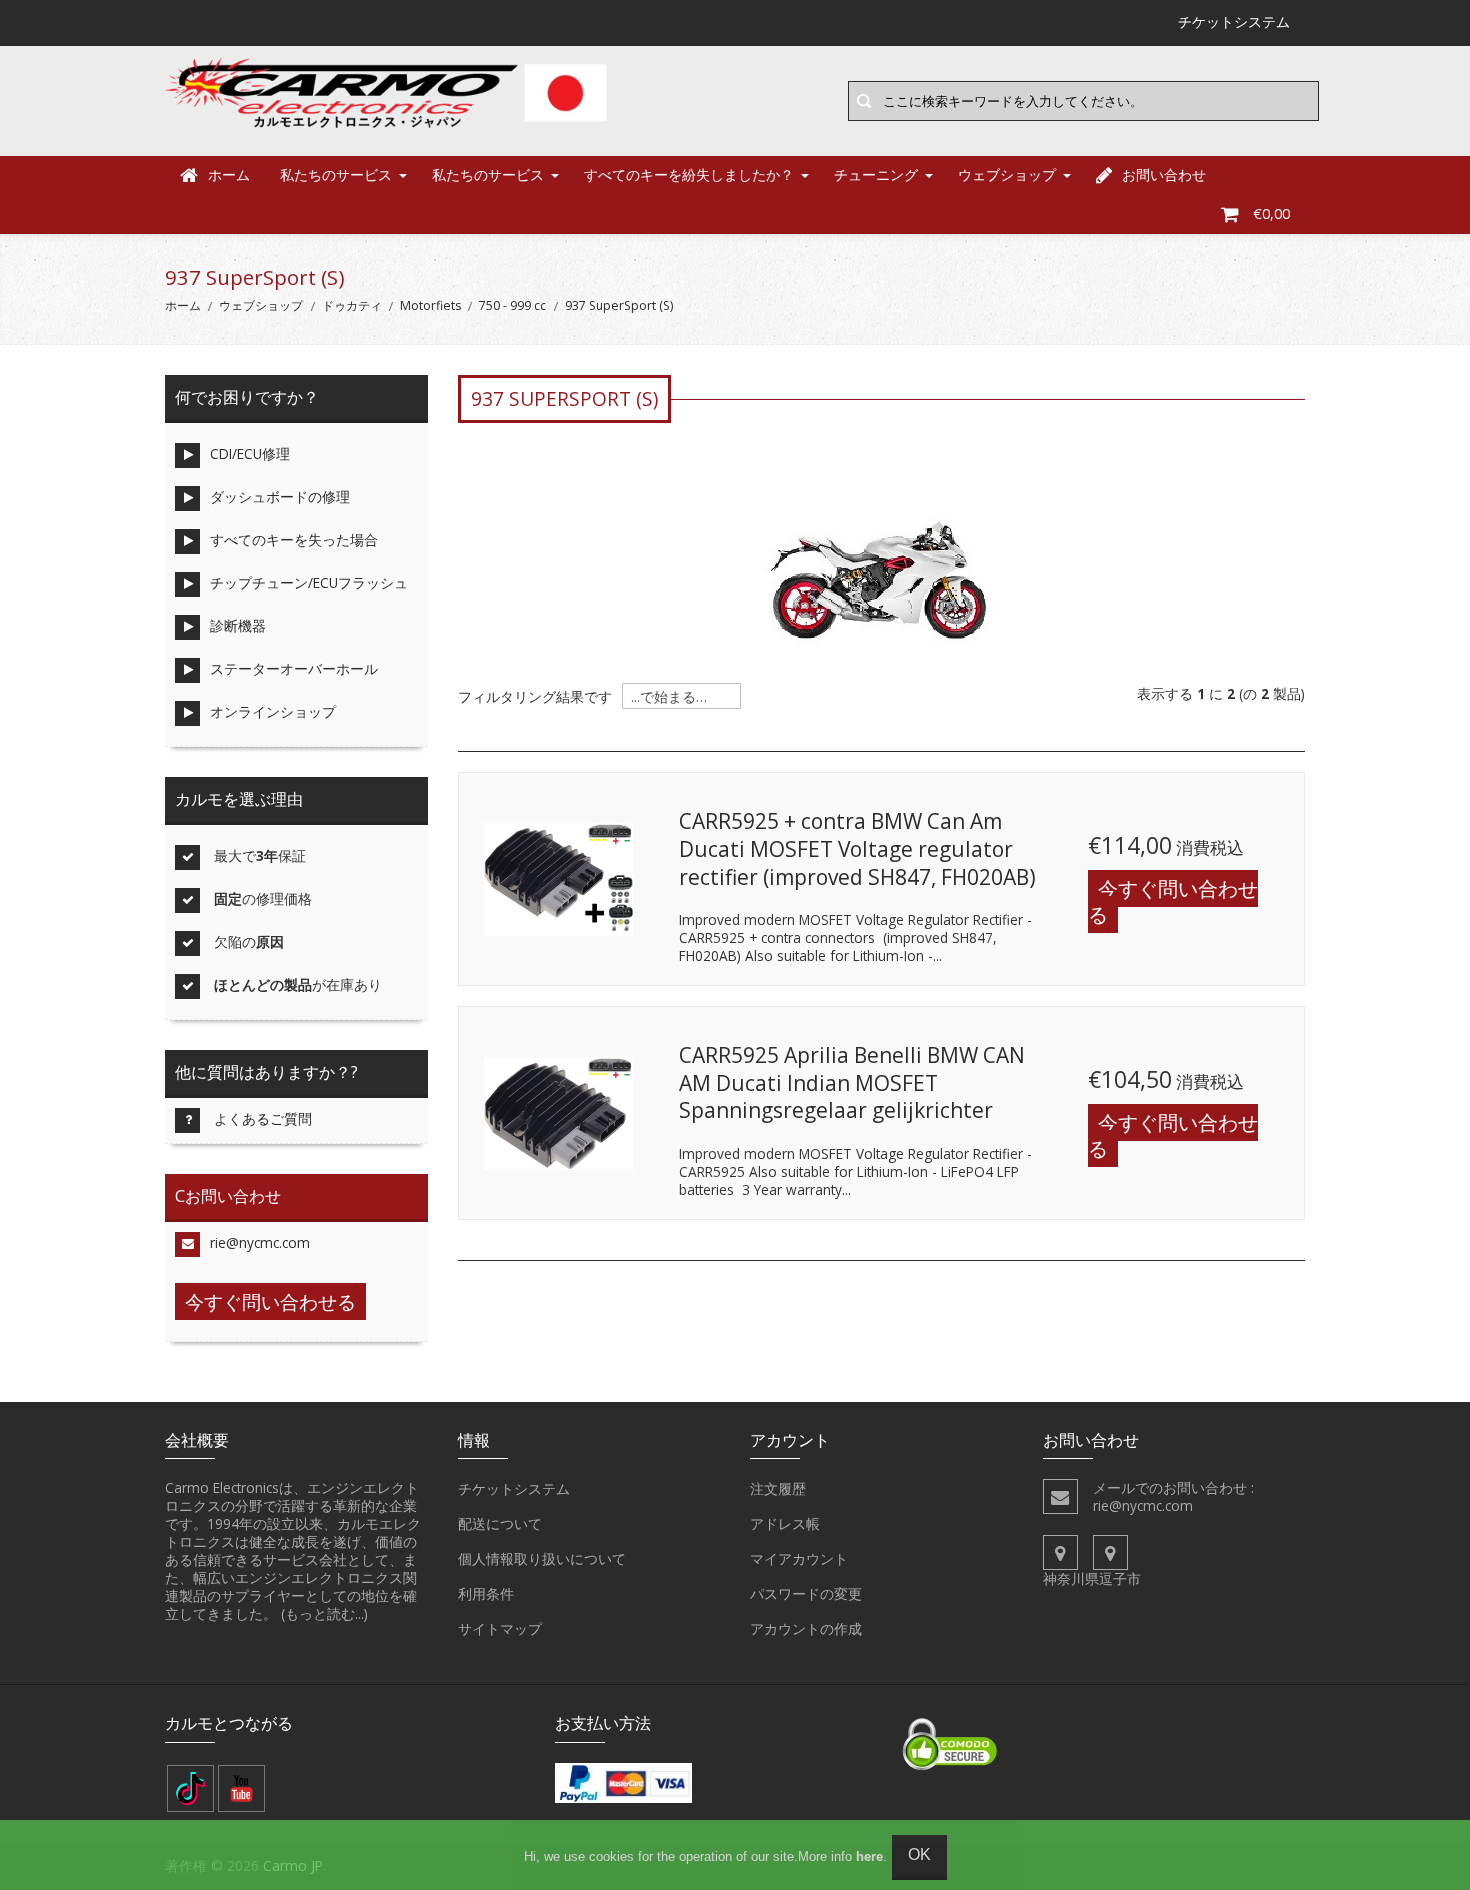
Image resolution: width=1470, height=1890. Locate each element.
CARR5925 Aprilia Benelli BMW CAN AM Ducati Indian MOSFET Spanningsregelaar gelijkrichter (852, 1082)
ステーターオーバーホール (294, 668)
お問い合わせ (1164, 174)
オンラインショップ (273, 711)
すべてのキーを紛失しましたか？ (689, 174)
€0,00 (1271, 213)
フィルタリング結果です (535, 697)
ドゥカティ (352, 305)
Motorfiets (430, 305)
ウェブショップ (1007, 174)
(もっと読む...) (324, 1613)
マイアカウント (799, 1558)
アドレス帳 (785, 1523)
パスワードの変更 (806, 1593)
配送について (500, 1523)
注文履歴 (778, 1488)
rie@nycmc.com (260, 1242)
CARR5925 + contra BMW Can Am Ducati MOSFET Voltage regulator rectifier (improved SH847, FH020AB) (857, 848)
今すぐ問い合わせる (1173, 901)
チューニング (876, 174)
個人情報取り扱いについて (542, 1558)
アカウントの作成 (806, 1628)
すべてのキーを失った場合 (294, 539)
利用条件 (486, 1593)
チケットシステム (514, 1488)
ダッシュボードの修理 (280, 496)
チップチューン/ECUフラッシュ (309, 582)
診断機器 (238, 625)
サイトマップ (500, 1628)
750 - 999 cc (512, 305)
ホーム (229, 174)
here (869, 1856)
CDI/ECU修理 (250, 453)
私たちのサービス (336, 174)
